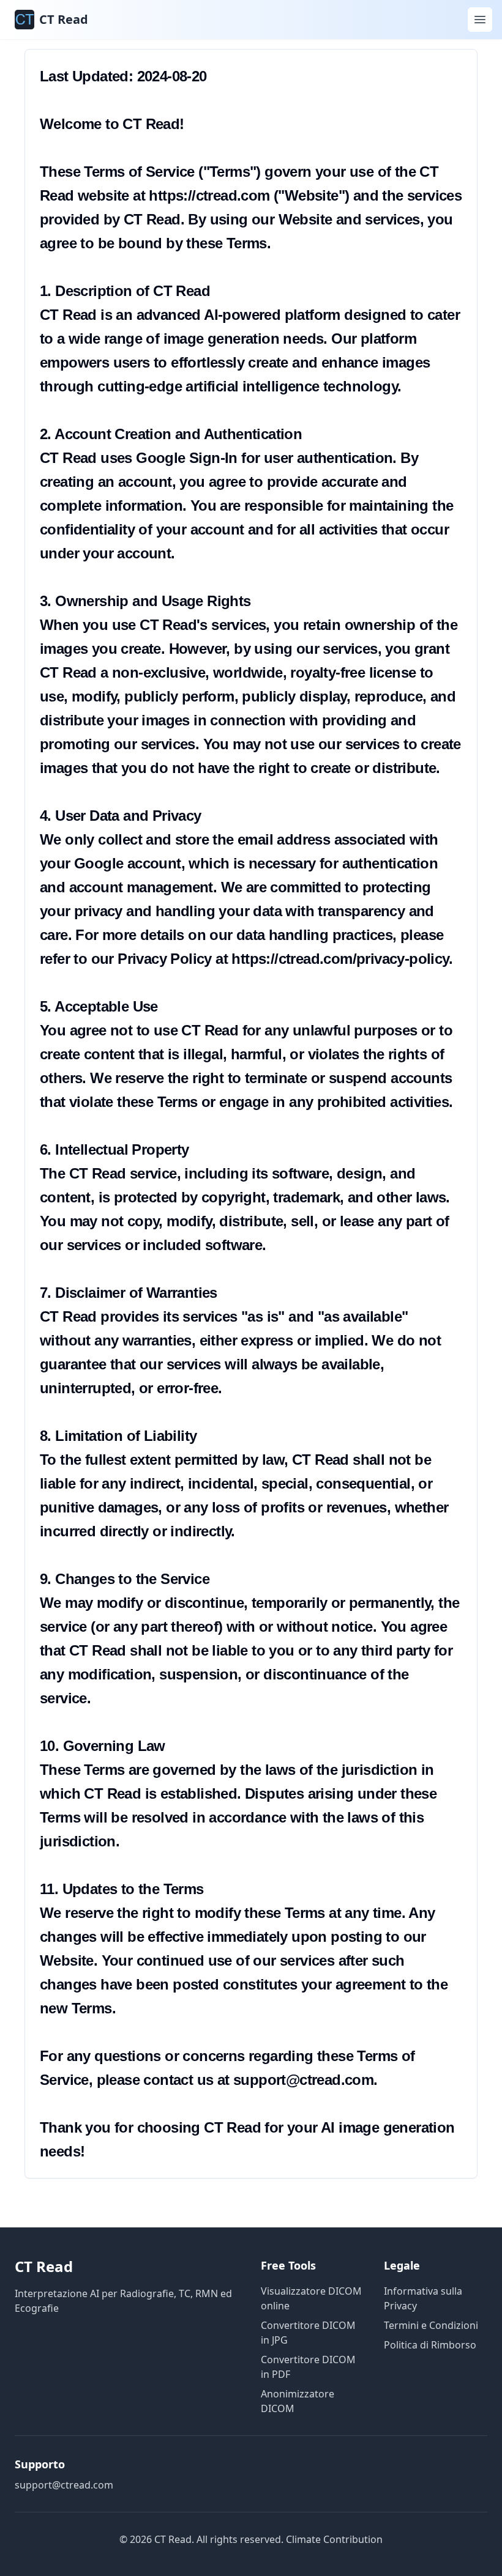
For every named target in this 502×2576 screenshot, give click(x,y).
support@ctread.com (64, 2485)
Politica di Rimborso (430, 2345)
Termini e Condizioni (431, 2325)
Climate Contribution (334, 2539)
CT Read (44, 2266)
